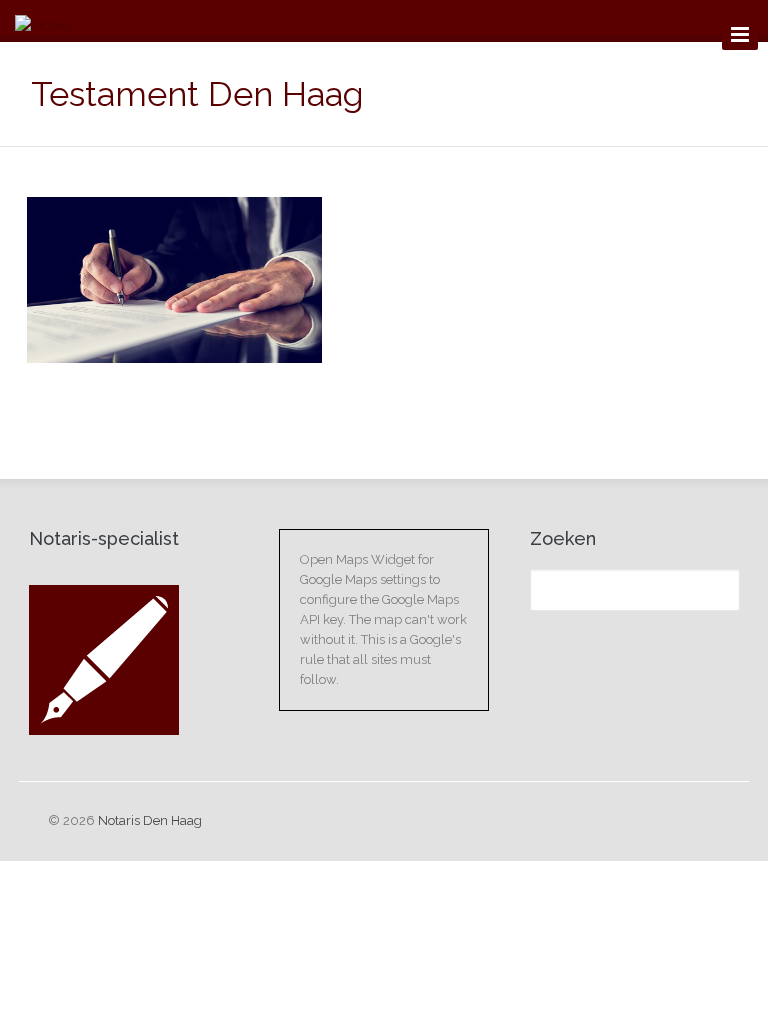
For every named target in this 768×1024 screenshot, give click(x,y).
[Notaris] (44, 25)
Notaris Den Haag (150, 820)
